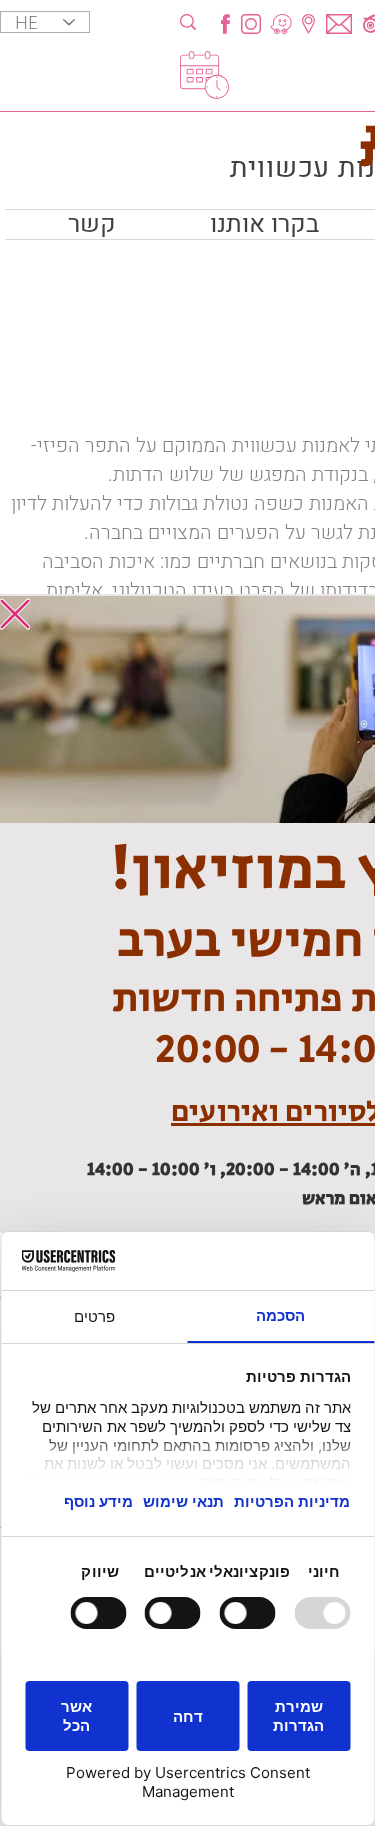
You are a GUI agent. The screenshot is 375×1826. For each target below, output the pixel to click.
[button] (15, 614)
